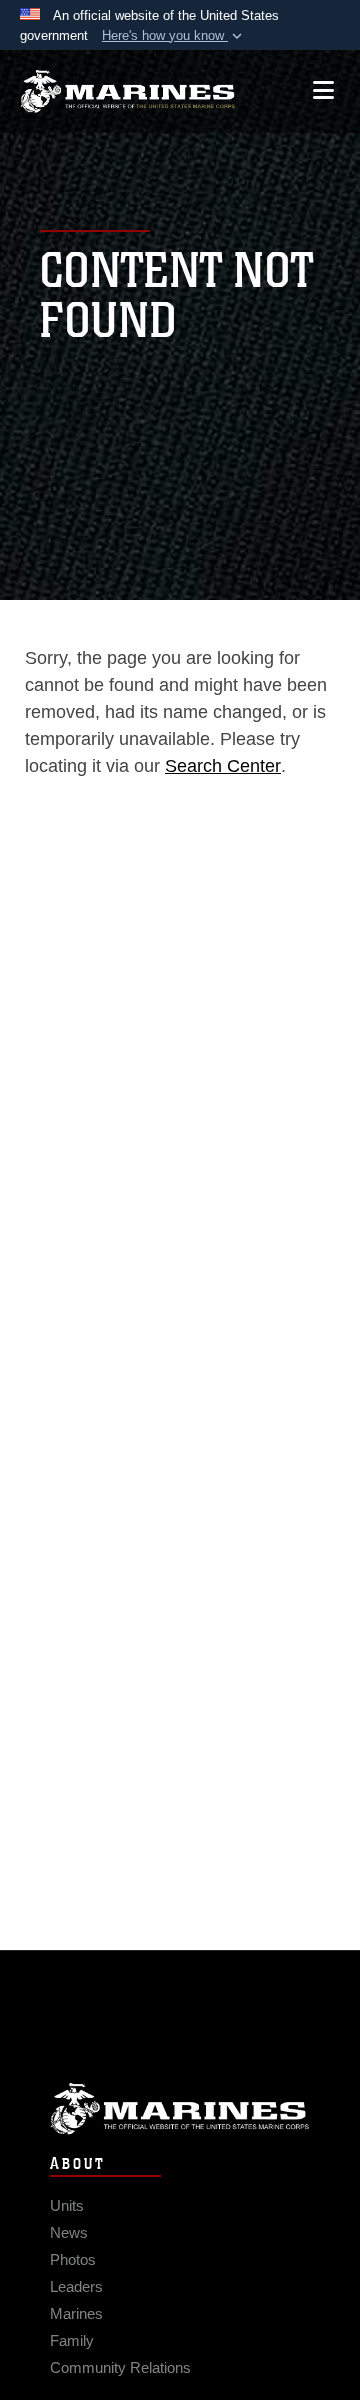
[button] (174, 36)
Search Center (223, 766)
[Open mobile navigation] (323, 90)
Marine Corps (180, 2108)
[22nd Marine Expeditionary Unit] (127, 91)
